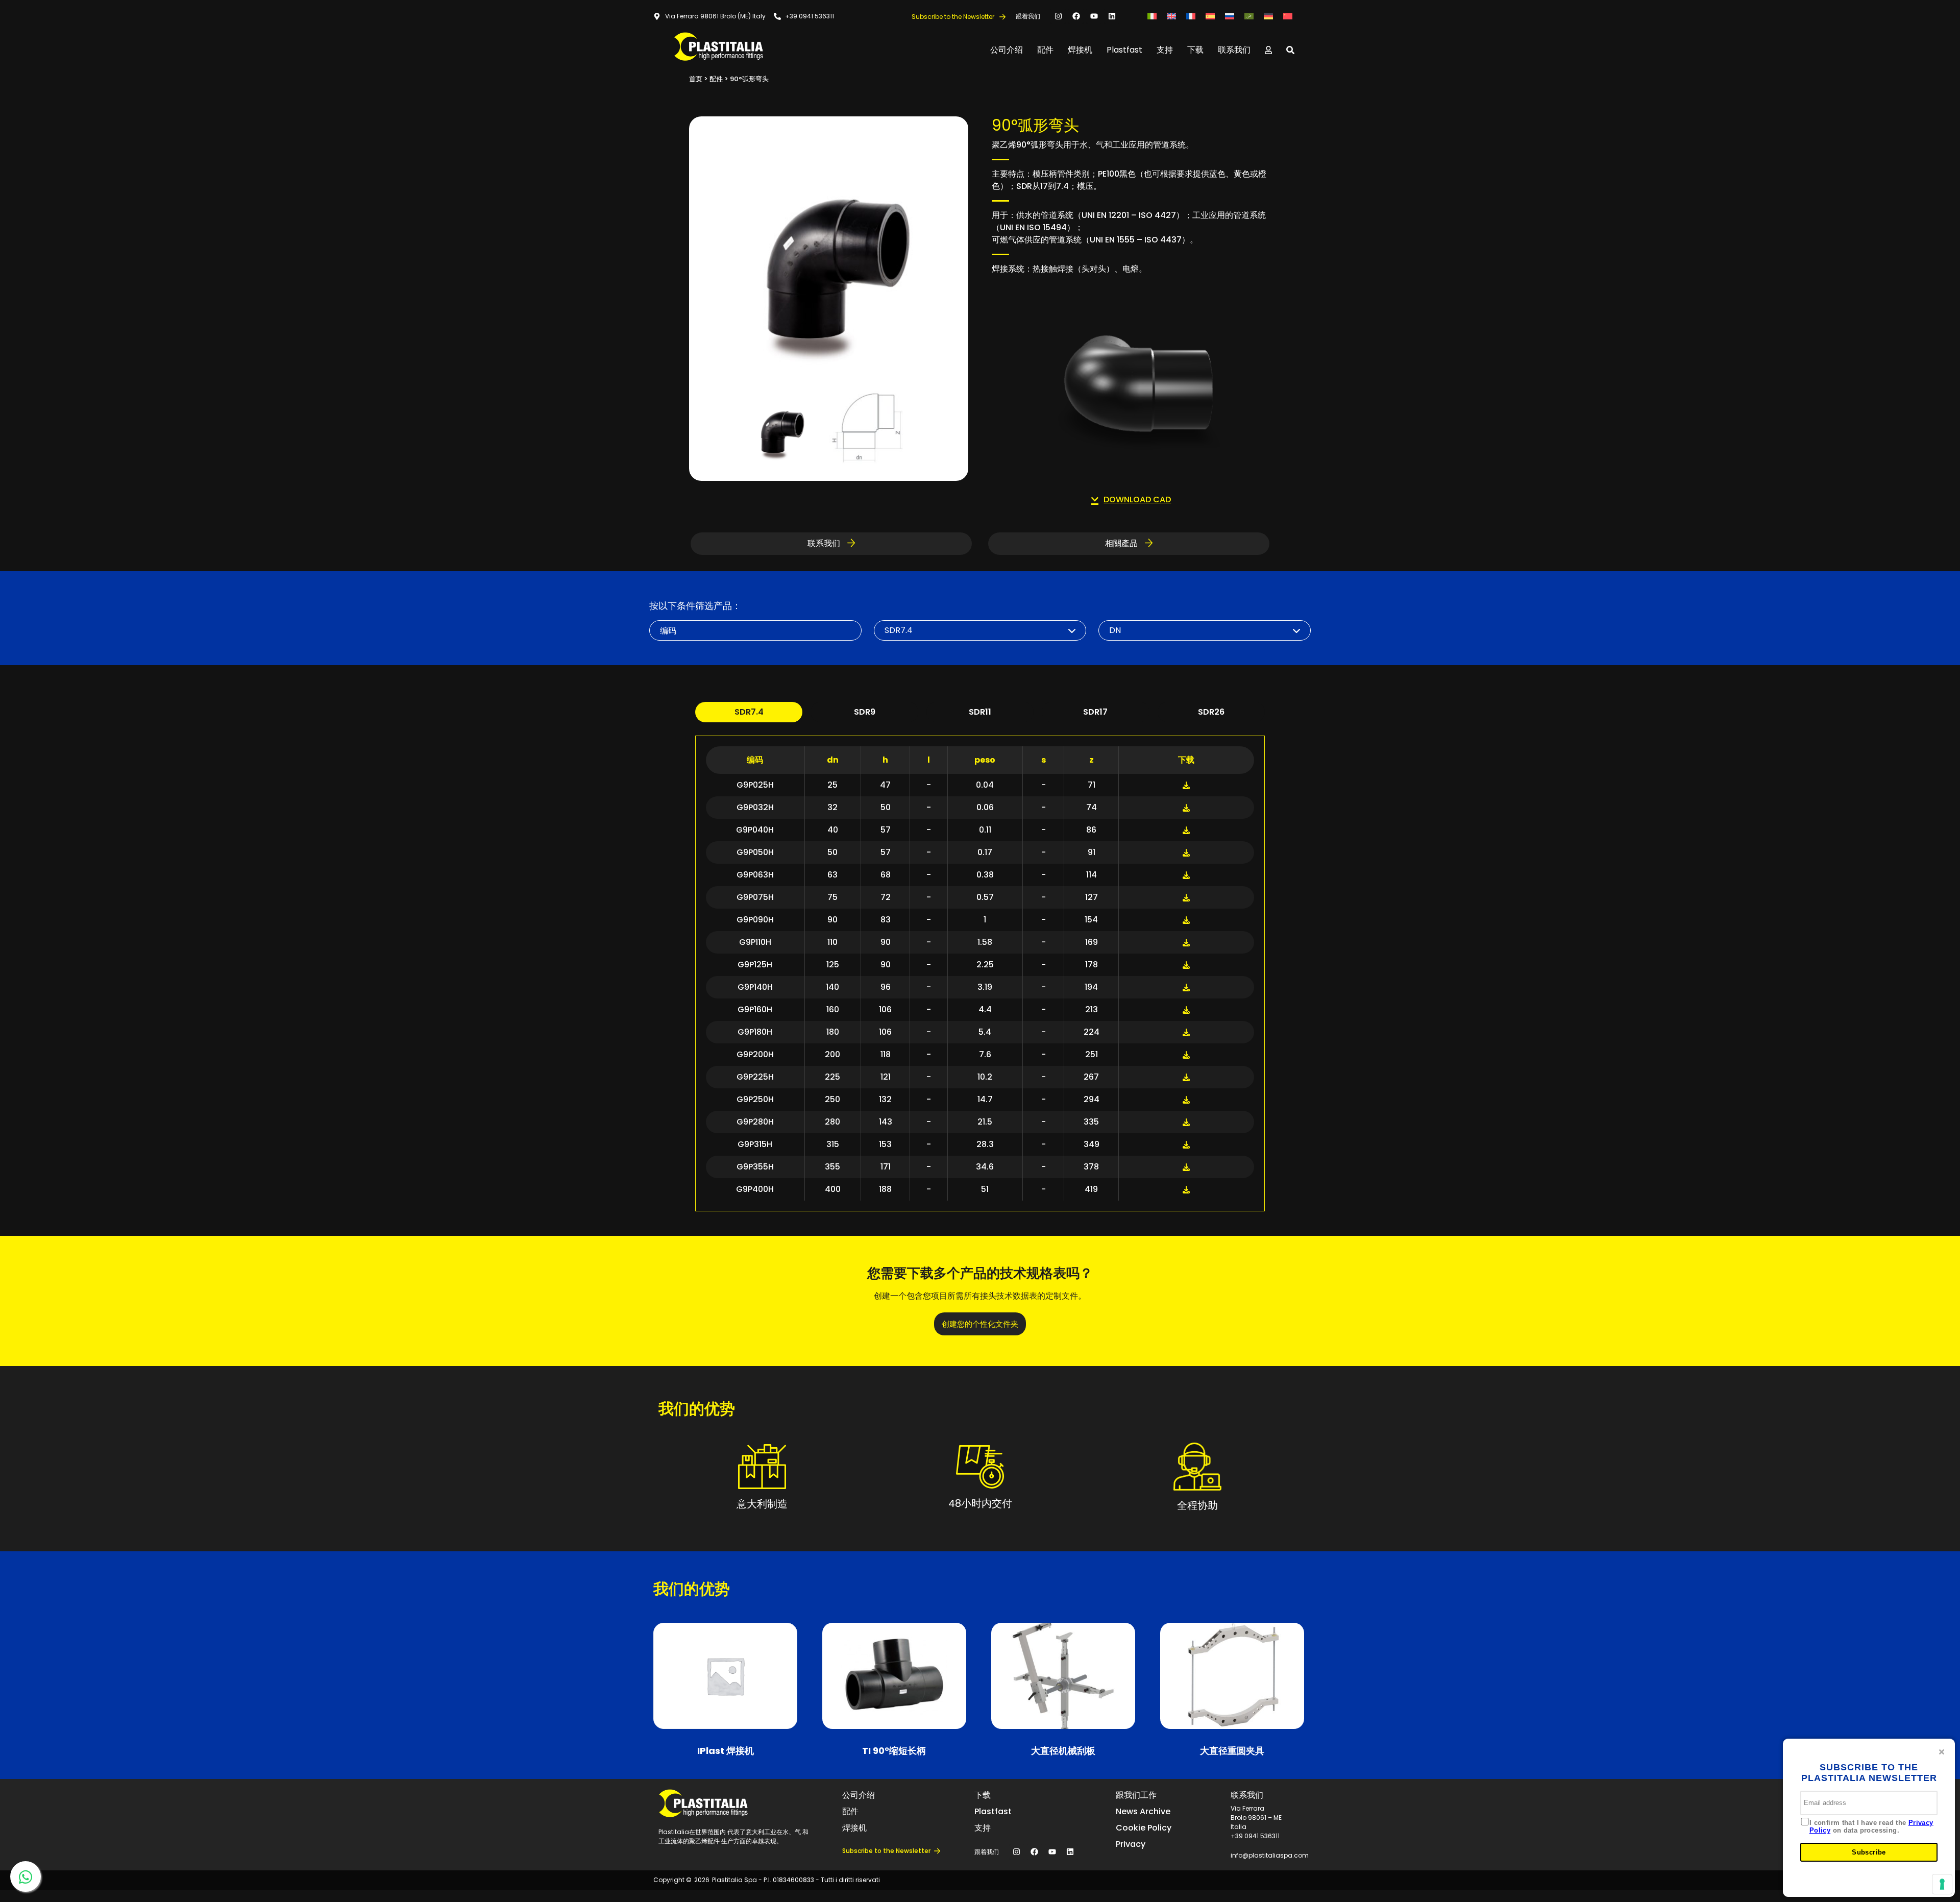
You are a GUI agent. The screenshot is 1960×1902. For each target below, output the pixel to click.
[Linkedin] (1112, 16)
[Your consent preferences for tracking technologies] (1942, 1884)
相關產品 (1122, 543)
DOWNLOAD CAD (1137, 499)
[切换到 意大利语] (1152, 16)
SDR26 (1211, 712)
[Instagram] (1058, 16)
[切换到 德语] (1268, 16)
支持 (1165, 50)
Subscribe (1869, 1852)
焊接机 (1080, 50)
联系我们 (1234, 50)
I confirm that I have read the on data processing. (1871, 1827)
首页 (696, 79)
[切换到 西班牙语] (1210, 16)
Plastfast (1124, 50)
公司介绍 (1007, 50)
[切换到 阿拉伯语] (1249, 16)
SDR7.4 (749, 712)
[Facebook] (1076, 16)
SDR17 (1095, 712)
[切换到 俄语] (1230, 16)
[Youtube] (1094, 16)
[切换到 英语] (1171, 16)
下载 (1195, 50)
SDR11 (980, 712)
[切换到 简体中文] (1288, 16)
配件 (1045, 50)
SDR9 (865, 712)
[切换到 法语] (1191, 16)
